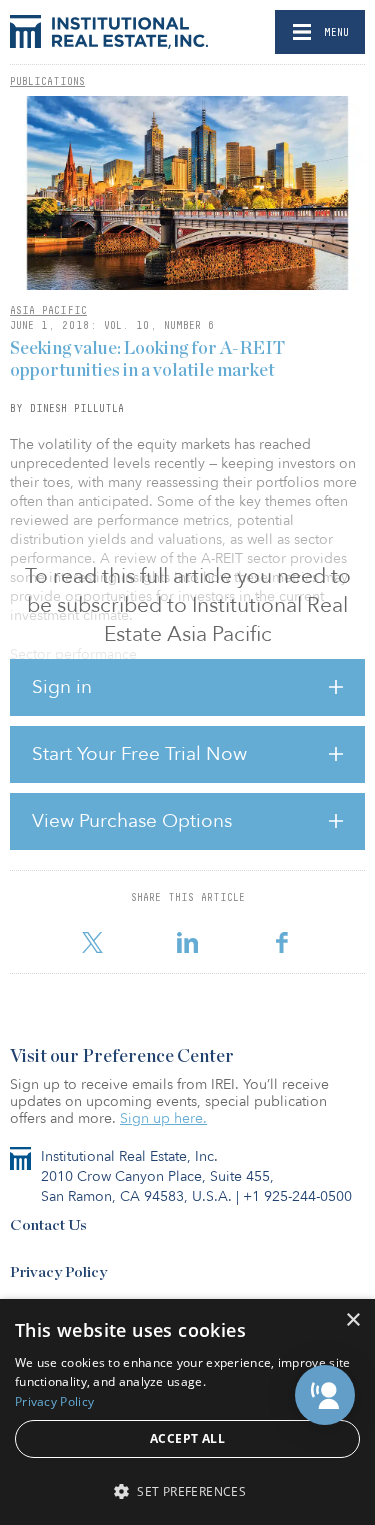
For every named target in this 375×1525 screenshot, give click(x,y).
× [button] (352, 1320)
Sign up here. (163, 1118)
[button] (325, 1395)
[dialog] (187, 1412)
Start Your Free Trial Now (139, 754)
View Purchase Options (132, 821)
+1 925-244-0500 (297, 1196)
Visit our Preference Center (122, 1057)
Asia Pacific (48, 310)
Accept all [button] (187, 1438)
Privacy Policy (58, 1272)
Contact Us (48, 1225)
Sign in (62, 687)
